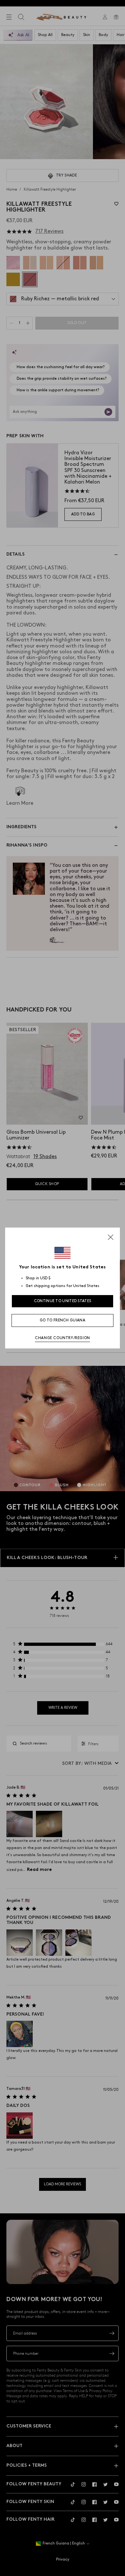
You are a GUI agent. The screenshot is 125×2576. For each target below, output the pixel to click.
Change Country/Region (63, 1338)
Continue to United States (63, 1301)
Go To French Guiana (63, 1320)
